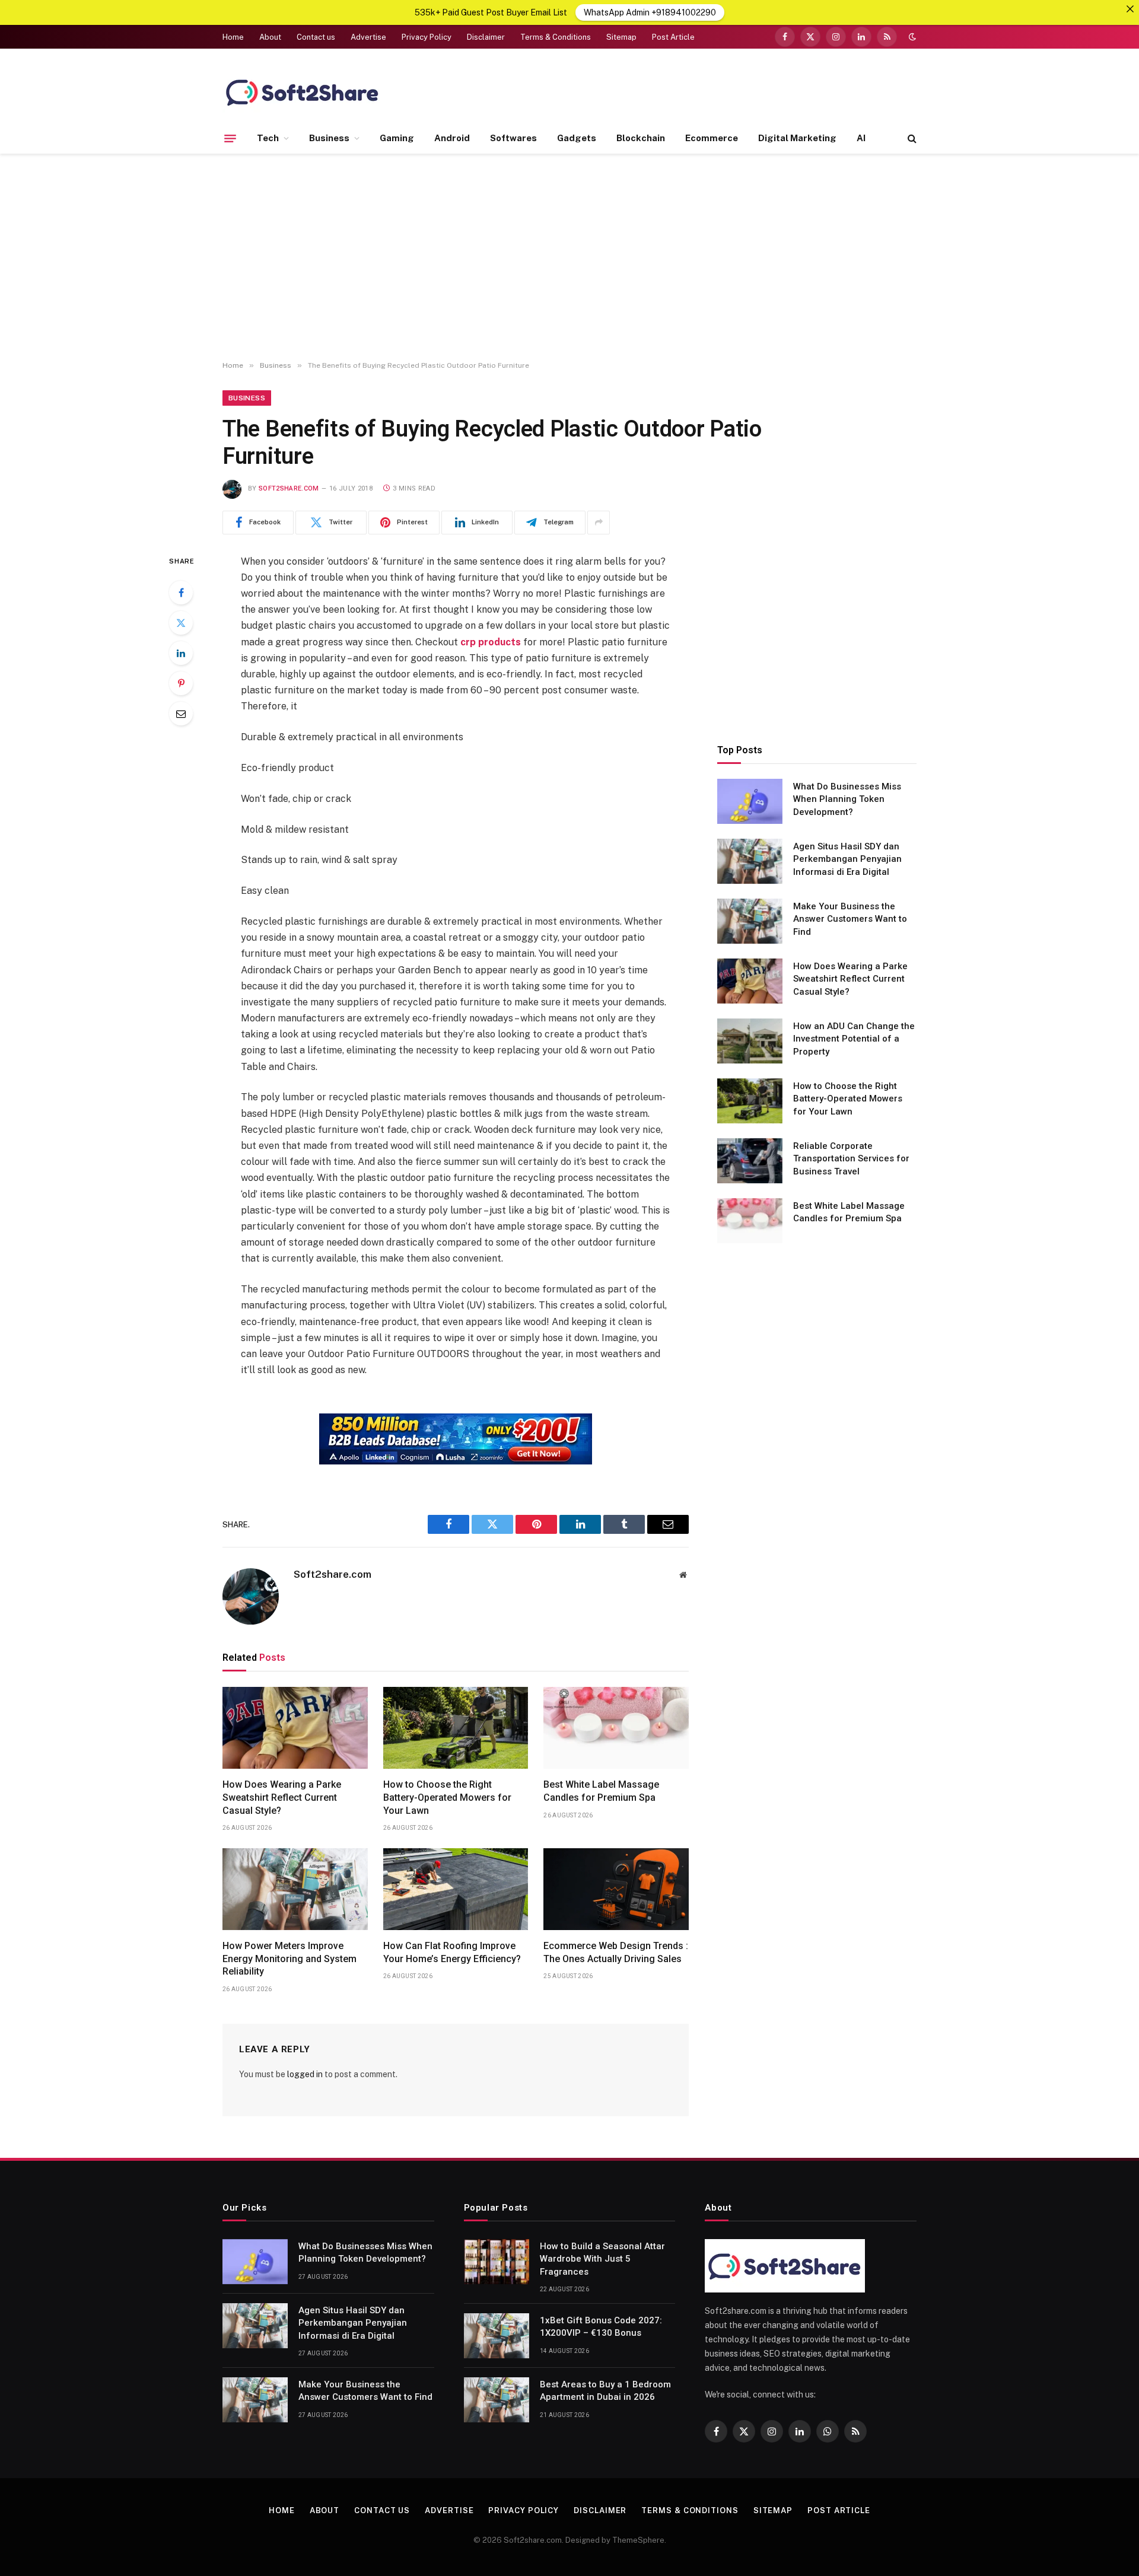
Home (233, 37)
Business (329, 138)
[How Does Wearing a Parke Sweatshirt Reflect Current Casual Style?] (295, 1728)
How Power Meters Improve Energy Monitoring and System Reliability (289, 1959)
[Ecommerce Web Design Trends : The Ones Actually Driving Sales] (616, 1889)
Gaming (397, 138)
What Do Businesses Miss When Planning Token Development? (847, 799)
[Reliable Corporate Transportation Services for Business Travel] (750, 1161)
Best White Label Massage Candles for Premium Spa (601, 1791)
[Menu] (230, 138)
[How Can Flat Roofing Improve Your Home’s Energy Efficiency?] (456, 1889)
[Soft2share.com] (303, 92)
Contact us (316, 37)
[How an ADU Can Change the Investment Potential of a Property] (750, 1041)
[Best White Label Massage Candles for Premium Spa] (616, 1728)
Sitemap (621, 37)
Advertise (368, 37)
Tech (268, 138)
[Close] (1130, 9)
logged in (305, 2074)
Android (452, 138)
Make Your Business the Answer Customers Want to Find (850, 918)
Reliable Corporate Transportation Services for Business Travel (851, 1158)
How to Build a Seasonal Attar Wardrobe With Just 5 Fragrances (602, 2259)
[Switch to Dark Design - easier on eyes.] (911, 37)
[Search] (911, 138)
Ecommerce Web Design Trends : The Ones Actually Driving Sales (616, 1952)
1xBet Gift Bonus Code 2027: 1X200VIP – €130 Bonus (601, 2327)
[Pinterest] (181, 683)
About (270, 37)
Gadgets (577, 138)
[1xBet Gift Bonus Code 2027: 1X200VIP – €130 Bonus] (497, 2336)
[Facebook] (181, 593)
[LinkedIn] (181, 653)
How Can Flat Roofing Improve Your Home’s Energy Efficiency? (452, 1952)
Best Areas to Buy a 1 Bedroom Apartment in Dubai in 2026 (605, 2391)
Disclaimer (486, 37)
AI (861, 138)
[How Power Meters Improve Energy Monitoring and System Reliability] (295, 1889)
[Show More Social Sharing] (599, 523)
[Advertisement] (569, 257)
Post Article (673, 37)
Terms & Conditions (556, 37)
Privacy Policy (427, 37)
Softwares (513, 138)
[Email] (181, 714)
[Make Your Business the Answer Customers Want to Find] (750, 921)
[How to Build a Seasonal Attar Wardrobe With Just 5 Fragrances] (497, 2262)
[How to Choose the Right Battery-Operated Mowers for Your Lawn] (456, 1728)
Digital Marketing (797, 138)
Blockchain (641, 138)
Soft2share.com (289, 488)
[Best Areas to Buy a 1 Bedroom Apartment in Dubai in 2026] (497, 2400)
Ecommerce (712, 138)
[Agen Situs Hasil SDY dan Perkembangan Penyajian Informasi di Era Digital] (750, 861)
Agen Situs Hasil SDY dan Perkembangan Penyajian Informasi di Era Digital (847, 859)
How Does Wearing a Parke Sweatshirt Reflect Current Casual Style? (282, 1798)
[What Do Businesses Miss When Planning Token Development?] (750, 801)
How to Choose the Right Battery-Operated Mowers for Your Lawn (447, 1798)
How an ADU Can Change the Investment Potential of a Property (854, 1038)
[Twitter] (181, 623)
